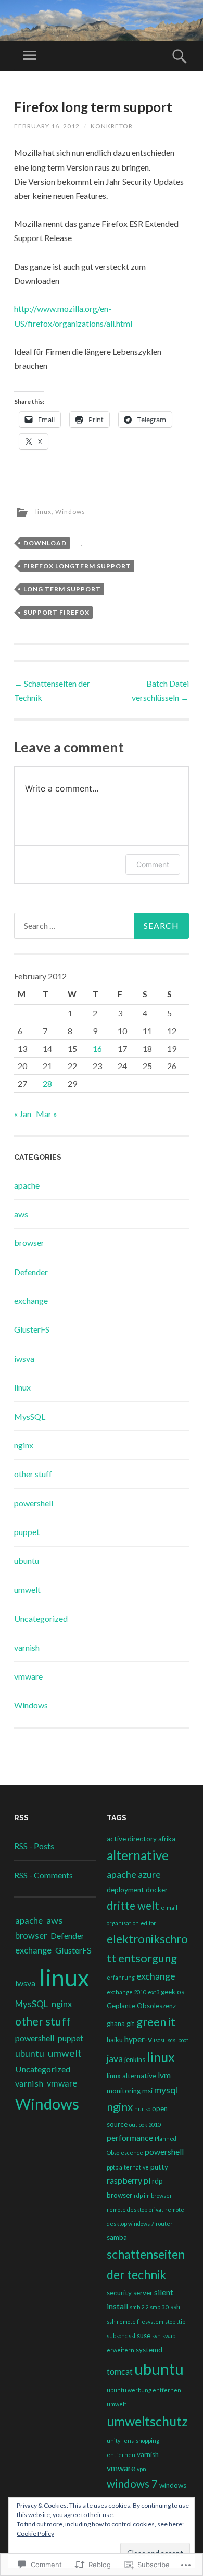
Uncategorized (41, 1618)
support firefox (56, 612)
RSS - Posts (34, 1846)
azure (149, 1874)
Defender (31, 1272)
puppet (27, 1532)
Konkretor (112, 126)
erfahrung (121, 1977)
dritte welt (133, 1906)
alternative (138, 1855)
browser (29, 1243)
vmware (28, 1676)
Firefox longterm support (77, 566)
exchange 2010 (126, 1992)
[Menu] (30, 56)
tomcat (120, 2371)
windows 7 (132, 2484)
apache (27, 1185)
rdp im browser (153, 2195)
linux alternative (131, 2076)
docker (157, 1890)
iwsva (24, 1358)
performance (130, 2137)
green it (156, 2022)
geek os (173, 1992)
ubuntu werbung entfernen (144, 2390)
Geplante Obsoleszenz (141, 2006)
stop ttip (175, 2322)
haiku (115, 2040)
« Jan (23, 1114)
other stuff (33, 1474)
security (119, 2293)
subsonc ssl (121, 2336)
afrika (167, 1839)
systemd (149, 2350)
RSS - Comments (43, 1875)
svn (156, 2336)
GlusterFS (32, 1329)
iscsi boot (177, 2040)
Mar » (47, 1114)
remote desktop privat (135, 2209)
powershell (34, 1503)
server (143, 2293)
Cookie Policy (35, 2533)
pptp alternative (128, 2167)
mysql (166, 2090)
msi (147, 2091)
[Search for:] (101, 926)
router (164, 2224)
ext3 (154, 1992)
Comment (153, 864)
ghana (116, 2023)
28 (47, 1083)
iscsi (159, 2040)
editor (148, 1923)
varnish (27, 1648)
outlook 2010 (145, 2124)
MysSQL (30, 1416)
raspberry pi (129, 2180)
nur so (142, 2109)
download (45, 543)
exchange (31, 1301)
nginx (24, 1445)
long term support (62, 589)
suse (144, 2335)
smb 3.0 (159, 2307)
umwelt (27, 1590)
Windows (70, 512)
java (115, 2058)
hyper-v (138, 2039)
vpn (142, 2469)
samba (117, 2237)
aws (21, 1214)
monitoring (124, 2091)
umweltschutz (147, 2421)
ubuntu (27, 1560)
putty (159, 2167)
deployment (125, 1890)
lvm (164, 2075)
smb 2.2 (139, 2307)
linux (43, 512)
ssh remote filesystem (135, 2322)
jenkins (135, 2059)
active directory (132, 1839)
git (131, 2023)
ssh (175, 2307)
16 (97, 1049)
